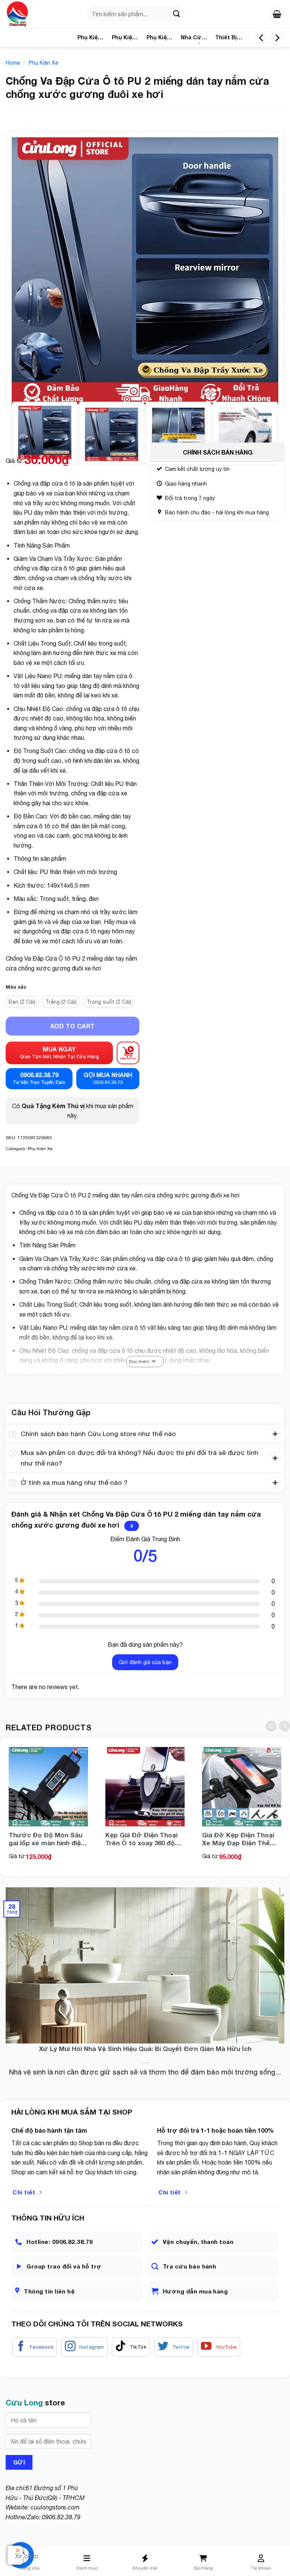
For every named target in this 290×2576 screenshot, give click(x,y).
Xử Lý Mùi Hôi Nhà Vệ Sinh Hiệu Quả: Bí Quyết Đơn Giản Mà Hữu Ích (145, 2049)
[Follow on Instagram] (85, 2347)
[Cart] (277, 14)
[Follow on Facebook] (35, 2347)
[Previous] (262, 38)
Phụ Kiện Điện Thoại (124, 39)
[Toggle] (13, 1435)
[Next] (277, 38)
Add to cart (72, 1026)
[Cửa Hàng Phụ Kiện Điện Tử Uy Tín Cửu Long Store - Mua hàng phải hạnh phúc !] (28, 14)
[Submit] (176, 14)
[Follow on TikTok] (131, 2347)
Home (13, 63)
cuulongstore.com (55, 2507)
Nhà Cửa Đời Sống (194, 39)
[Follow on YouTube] (219, 2347)
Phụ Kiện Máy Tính (90, 39)
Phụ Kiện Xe (158, 39)
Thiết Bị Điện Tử (226, 39)
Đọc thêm (139, 1362)
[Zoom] (16, 401)
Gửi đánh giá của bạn (145, 1662)
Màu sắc (16, 987)
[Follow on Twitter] (174, 2347)
